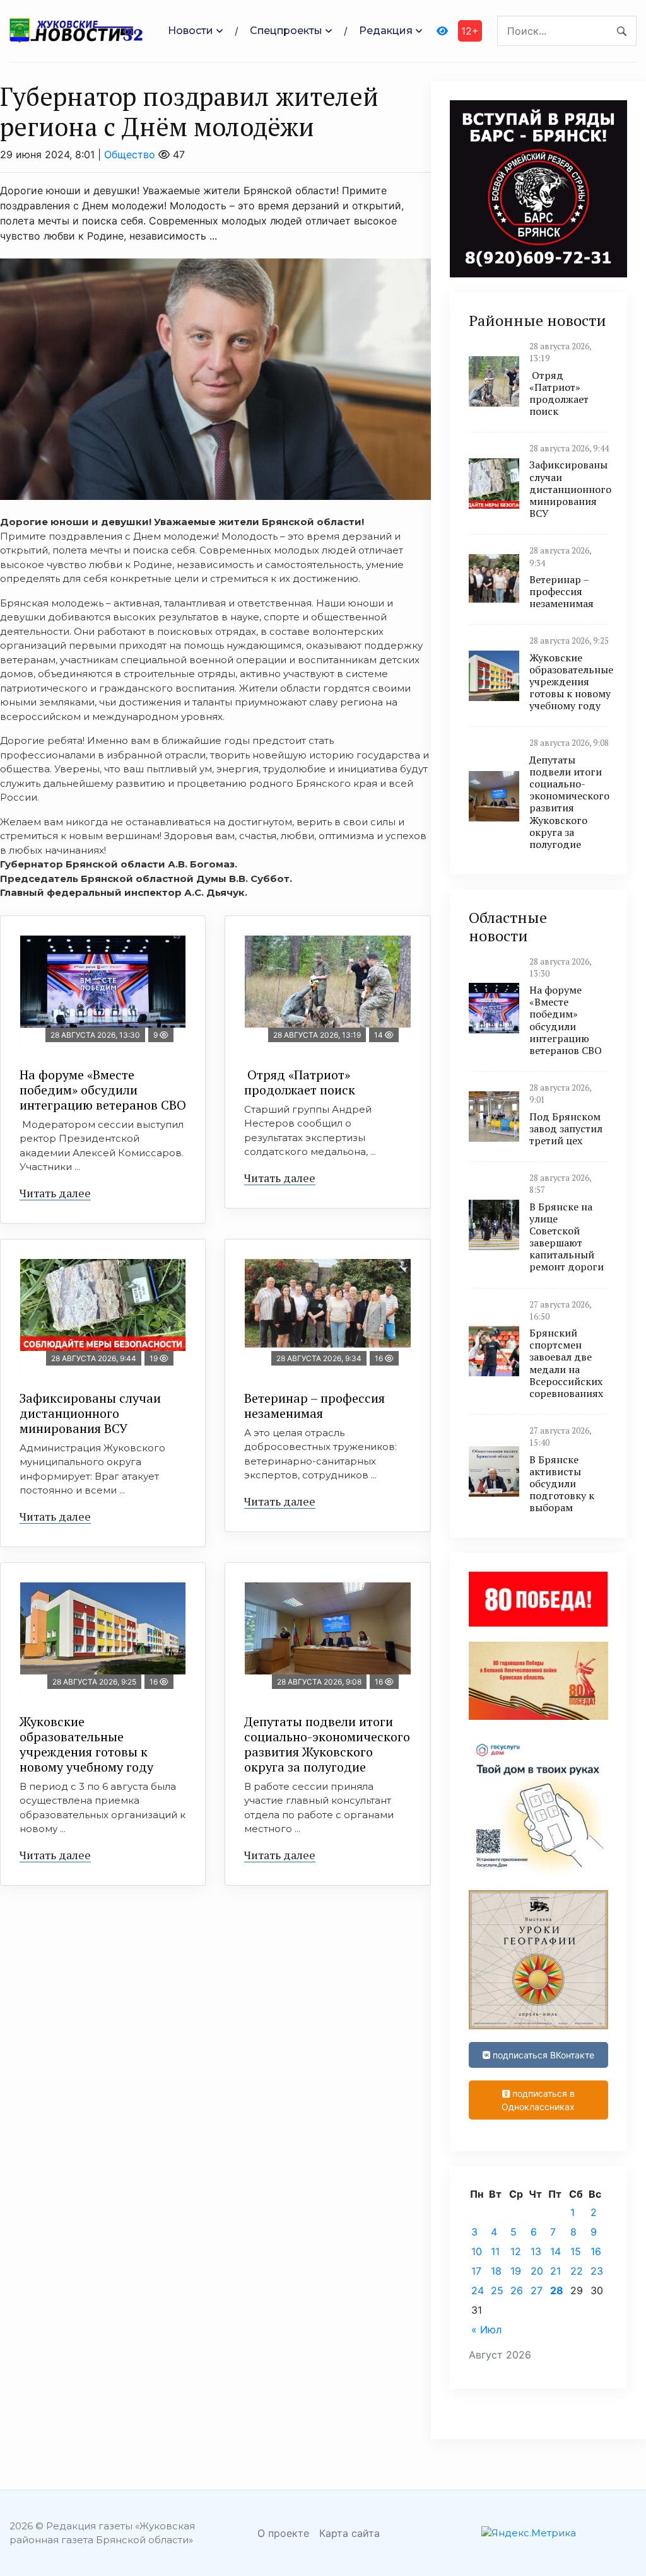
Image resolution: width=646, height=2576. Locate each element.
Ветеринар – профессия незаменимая (314, 1406)
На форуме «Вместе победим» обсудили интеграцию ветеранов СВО (103, 1090)
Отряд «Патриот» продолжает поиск (300, 1082)
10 (477, 2251)
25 (497, 2290)
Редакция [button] (386, 31)
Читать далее (55, 1193)
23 (597, 2271)
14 (555, 2251)
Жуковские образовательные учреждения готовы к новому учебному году (86, 1744)
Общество (130, 154)
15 (576, 2251)
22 (577, 2271)
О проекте (283, 2533)
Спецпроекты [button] (286, 31)
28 (557, 2290)
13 (536, 2251)
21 (555, 2271)
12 (516, 2251)
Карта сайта (349, 2533)
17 (476, 2271)
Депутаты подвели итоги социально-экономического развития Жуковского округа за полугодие (327, 1744)
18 (496, 2271)
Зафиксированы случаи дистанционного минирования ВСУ (90, 1413)
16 (596, 2251)
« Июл (486, 2329)
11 (495, 2251)
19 (516, 2271)
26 (517, 2290)
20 (537, 2271)
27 (537, 2290)
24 (478, 2290)
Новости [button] (191, 31)
